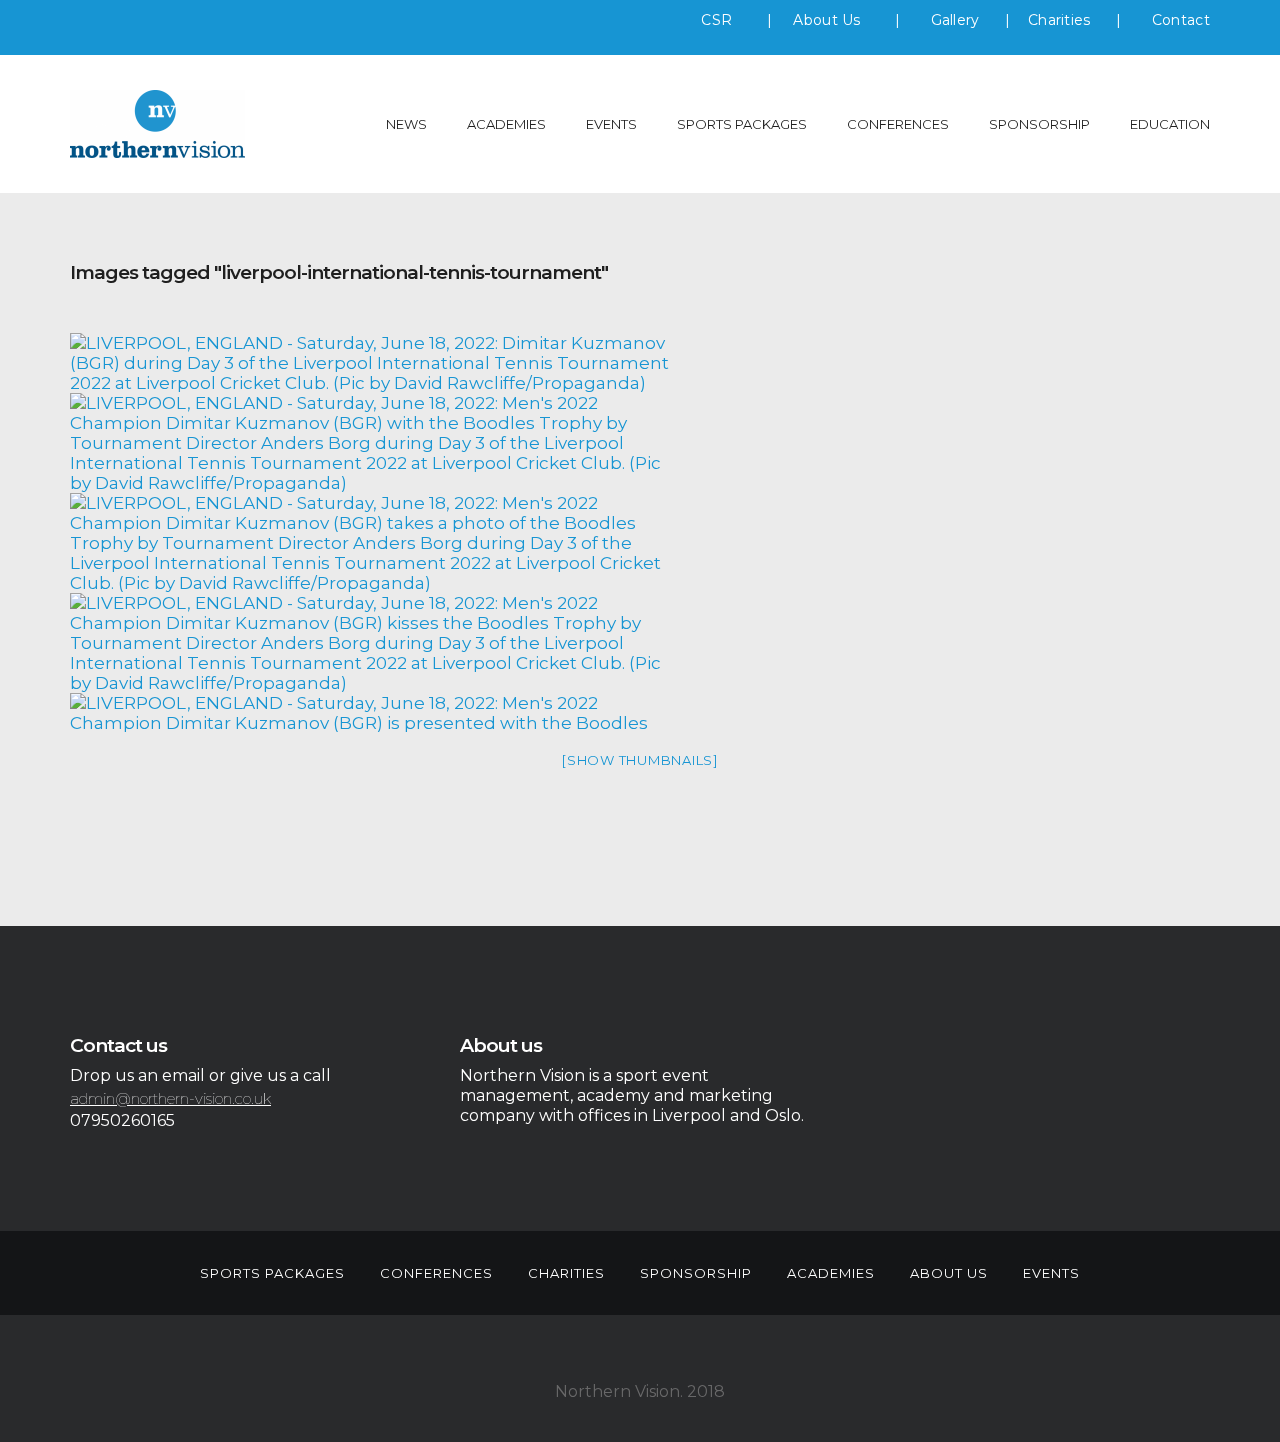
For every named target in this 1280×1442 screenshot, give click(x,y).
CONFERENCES (898, 124)
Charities (1059, 20)
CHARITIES (566, 1273)
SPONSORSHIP (1039, 124)
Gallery (955, 20)
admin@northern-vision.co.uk (170, 1098)
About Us (829, 20)
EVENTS (611, 124)
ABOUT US (949, 1273)
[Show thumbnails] (640, 760)
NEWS (406, 124)
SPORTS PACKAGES (742, 124)
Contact (1181, 20)
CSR (716, 20)
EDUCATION (1170, 124)
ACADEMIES (506, 124)
